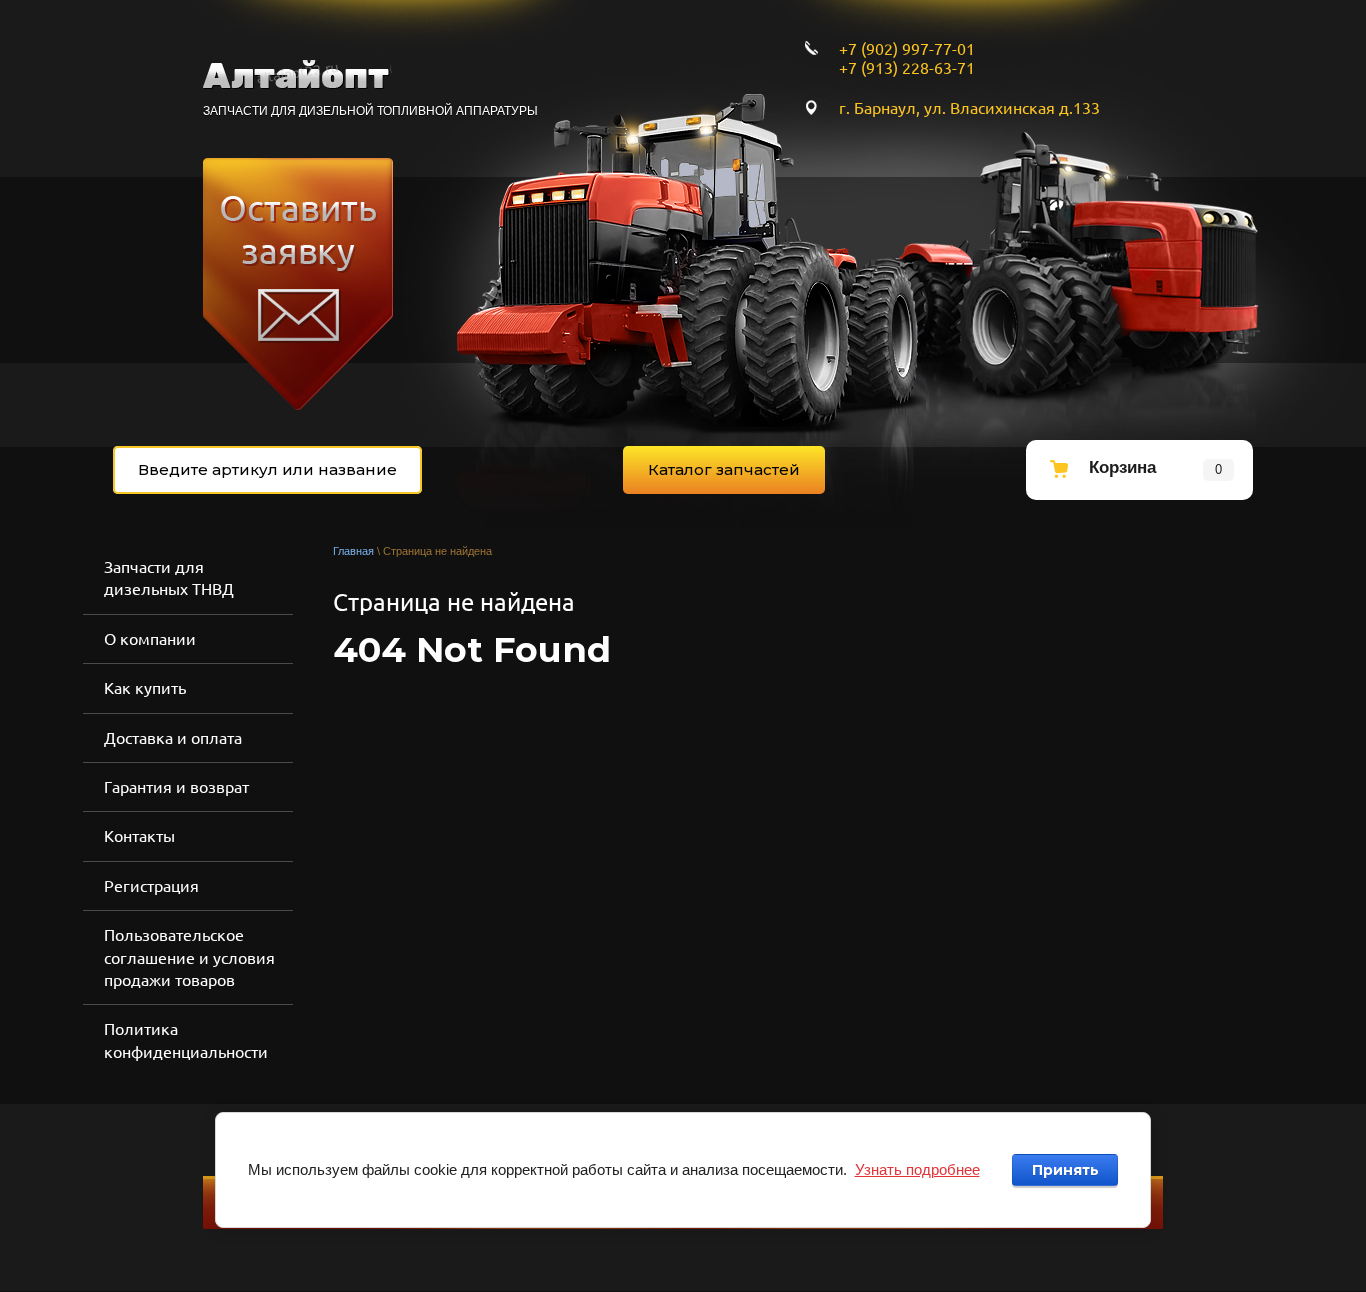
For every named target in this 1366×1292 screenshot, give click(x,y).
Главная (353, 551)
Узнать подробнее (917, 1169)
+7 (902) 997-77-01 (907, 49)
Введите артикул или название (267, 469)
